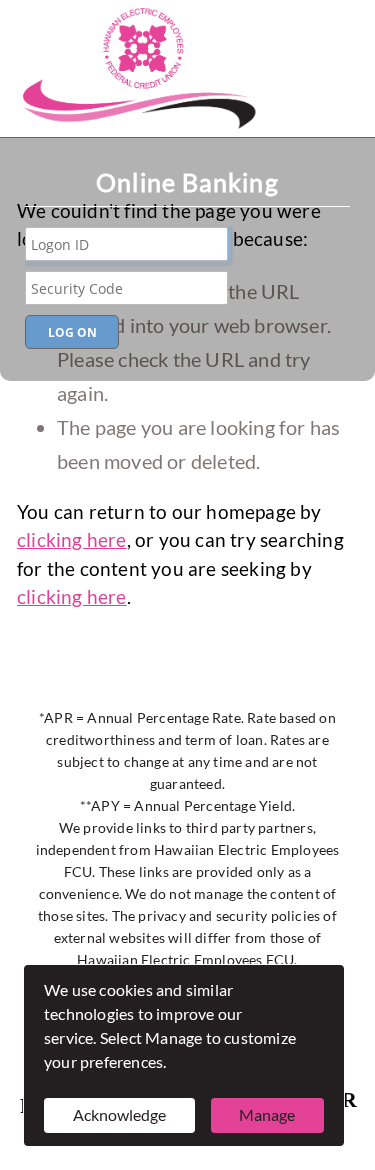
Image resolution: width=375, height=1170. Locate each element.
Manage (267, 1114)
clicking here (72, 539)
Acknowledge (119, 1114)
